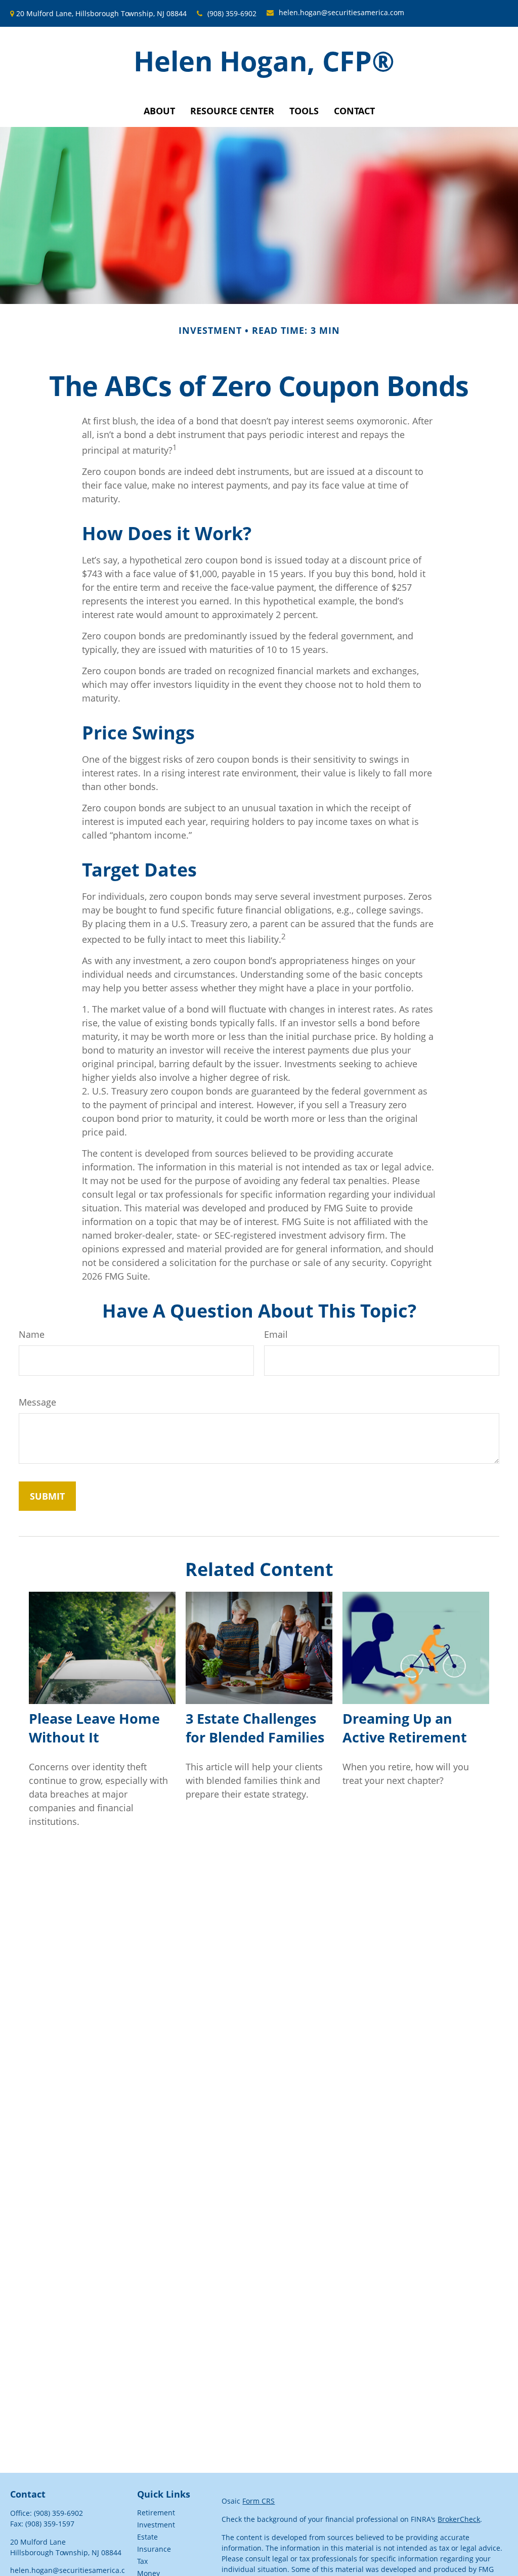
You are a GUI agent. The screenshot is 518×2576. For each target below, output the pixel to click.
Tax (142, 2561)
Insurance (154, 2549)
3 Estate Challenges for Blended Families (255, 1728)
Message (37, 1402)
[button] (159, 111)
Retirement (156, 2513)
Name (32, 1334)
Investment (156, 2525)
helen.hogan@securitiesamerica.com (341, 12)
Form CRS (258, 2501)
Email (276, 1334)
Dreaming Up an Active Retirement (405, 1728)
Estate (147, 2537)
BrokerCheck (459, 2519)
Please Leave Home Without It (94, 1728)
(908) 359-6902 (232, 13)
